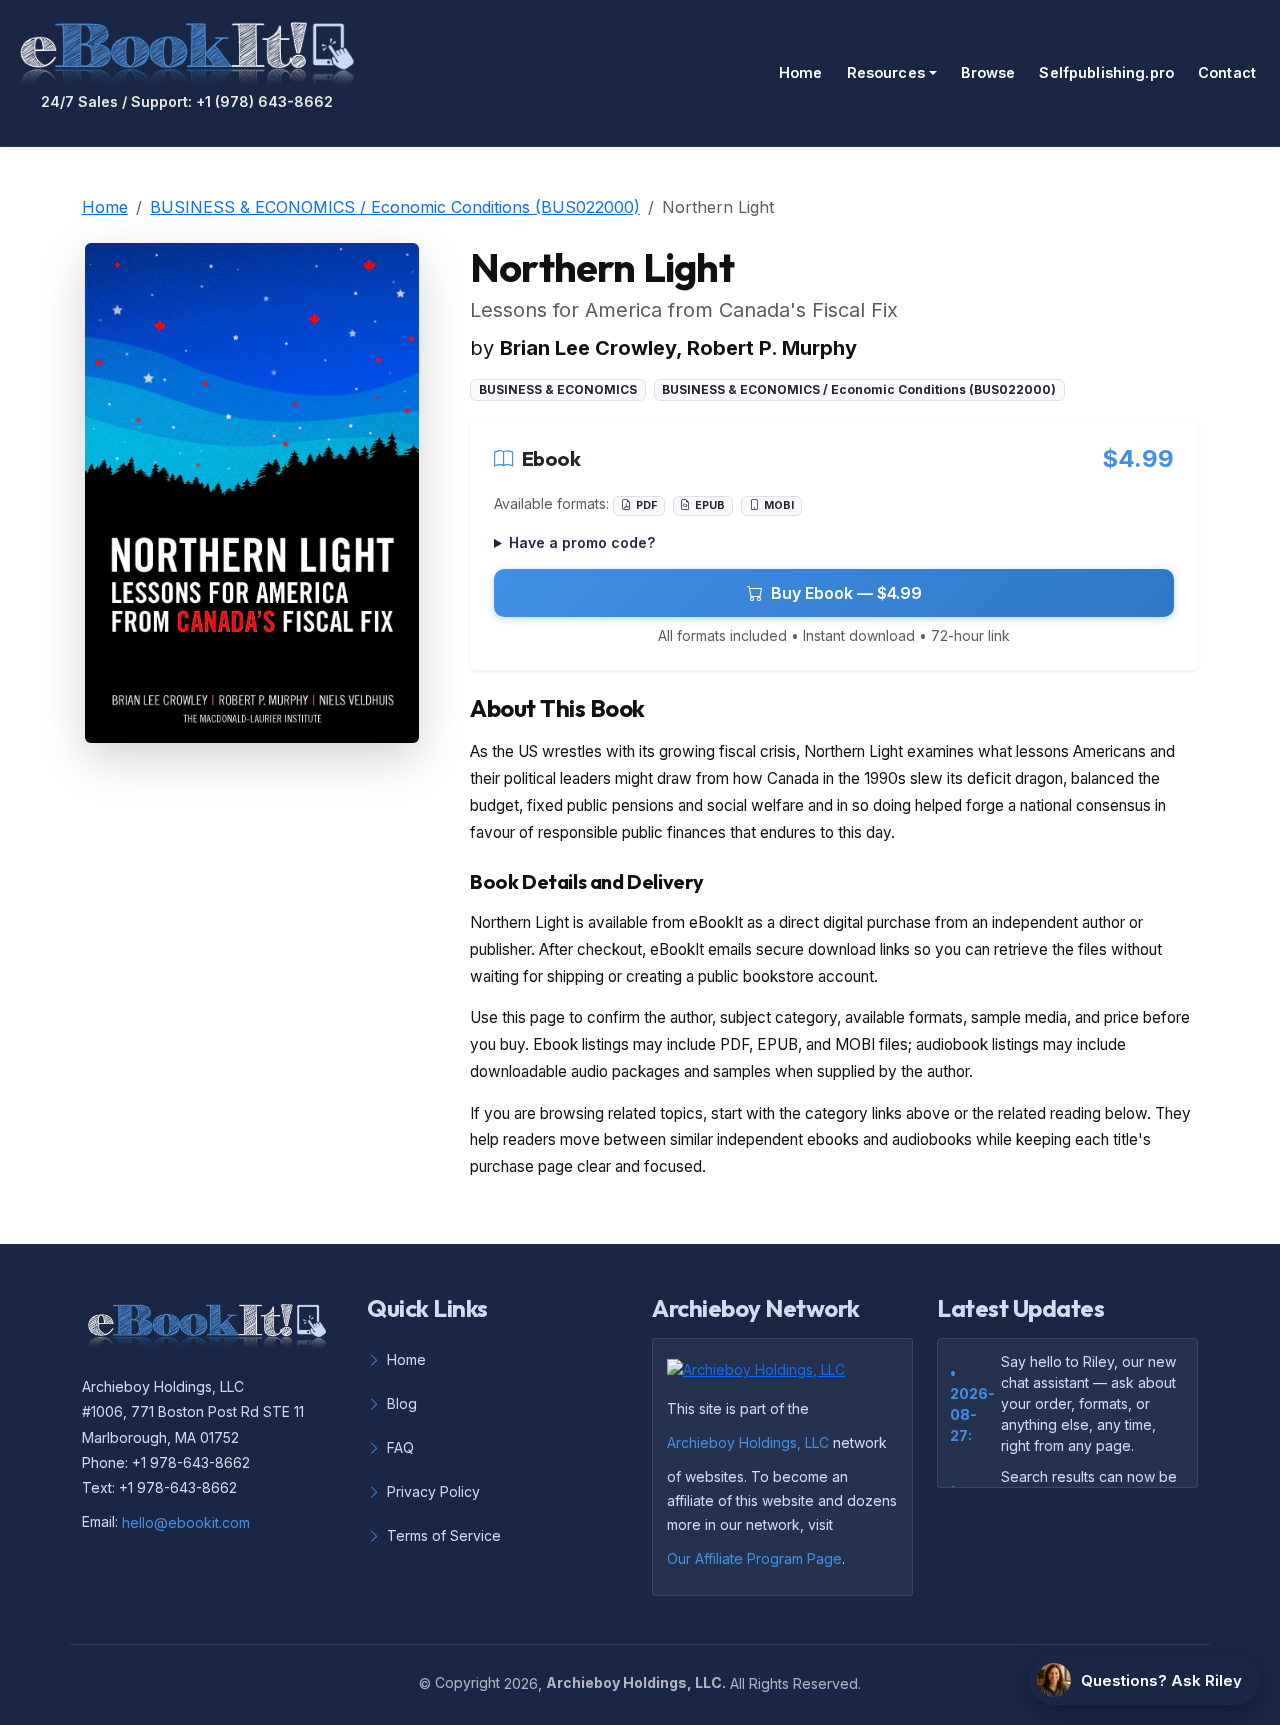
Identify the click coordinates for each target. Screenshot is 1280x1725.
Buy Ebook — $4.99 (846, 593)
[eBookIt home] (187, 50)
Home (801, 72)
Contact (1227, 72)
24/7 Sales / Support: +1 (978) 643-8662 (187, 102)
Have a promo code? (582, 542)
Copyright (467, 1682)
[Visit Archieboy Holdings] (762, 1375)
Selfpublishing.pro (1106, 72)
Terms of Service (444, 1535)
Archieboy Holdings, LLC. (636, 1682)
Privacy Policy (433, 1491)
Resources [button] (886, 72)
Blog (402, 1403)
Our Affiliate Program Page (754, 1558)
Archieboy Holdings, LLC (748, 1442)
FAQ (400, 1447)
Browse (988, 72)
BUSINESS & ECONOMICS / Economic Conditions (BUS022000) (395, 207)
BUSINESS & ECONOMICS (558, 389)
